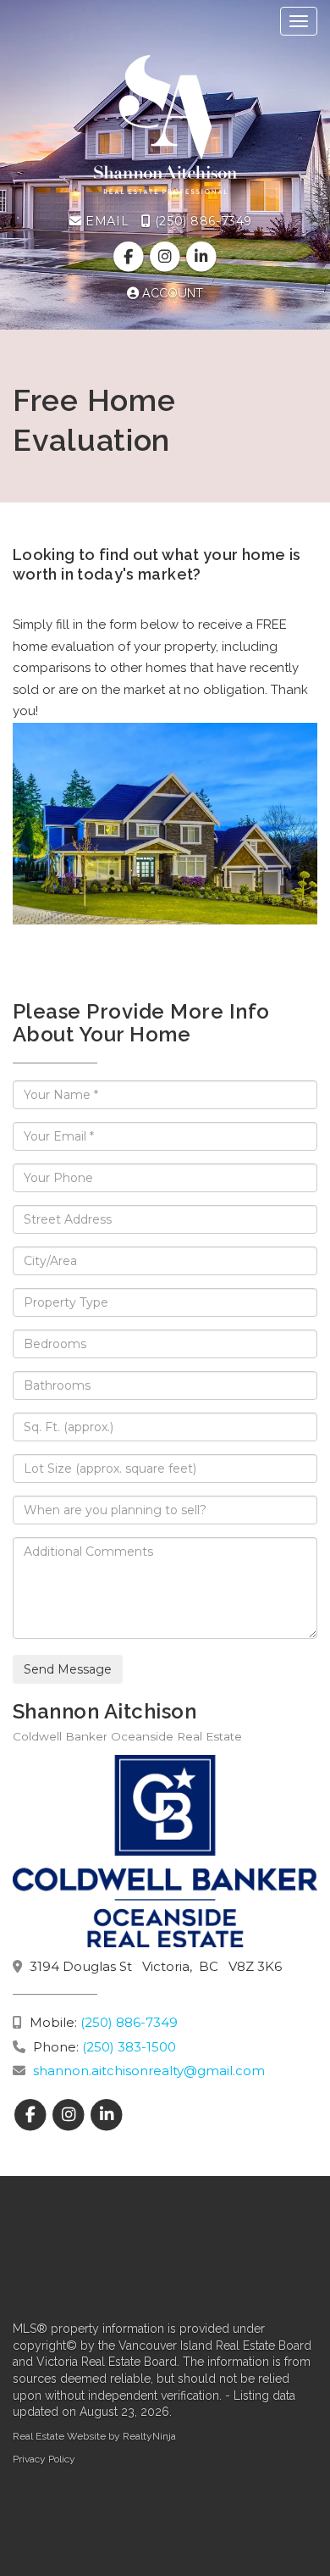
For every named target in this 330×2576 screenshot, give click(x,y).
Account (171, 293)
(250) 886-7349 (201, 221)
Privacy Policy (44, 2459)
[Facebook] (130, 257)
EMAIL (105, 221)
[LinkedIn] (202, 257)
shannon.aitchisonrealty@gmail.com (149, 2071)
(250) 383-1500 (129, 2047)
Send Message (68, 1669)
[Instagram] (166, 257)
